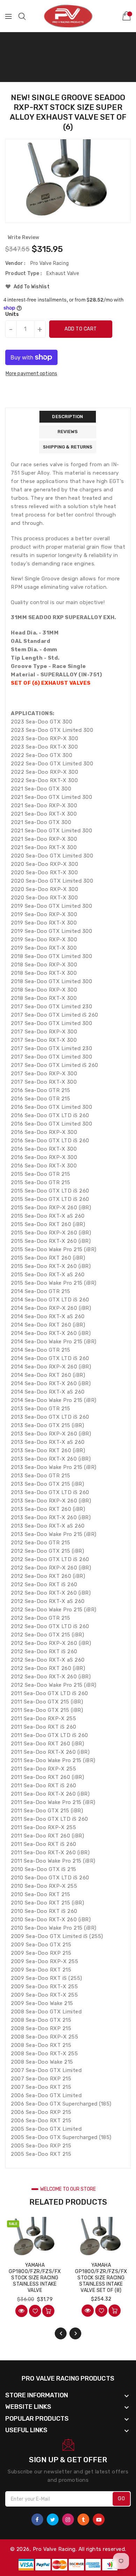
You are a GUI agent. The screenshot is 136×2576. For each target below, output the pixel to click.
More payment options (31, 374)
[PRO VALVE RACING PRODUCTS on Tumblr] (83, 2519)
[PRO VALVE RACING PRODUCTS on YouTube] (99, 2519)
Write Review (23, 237)
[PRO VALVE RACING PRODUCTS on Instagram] (68, 2519)
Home (19, 50)
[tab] (68, 417)
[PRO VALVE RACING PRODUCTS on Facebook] (37, 2519)
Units (12, 314)
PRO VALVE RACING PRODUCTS (68, 2378)
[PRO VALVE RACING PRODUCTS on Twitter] (53, 2519)
